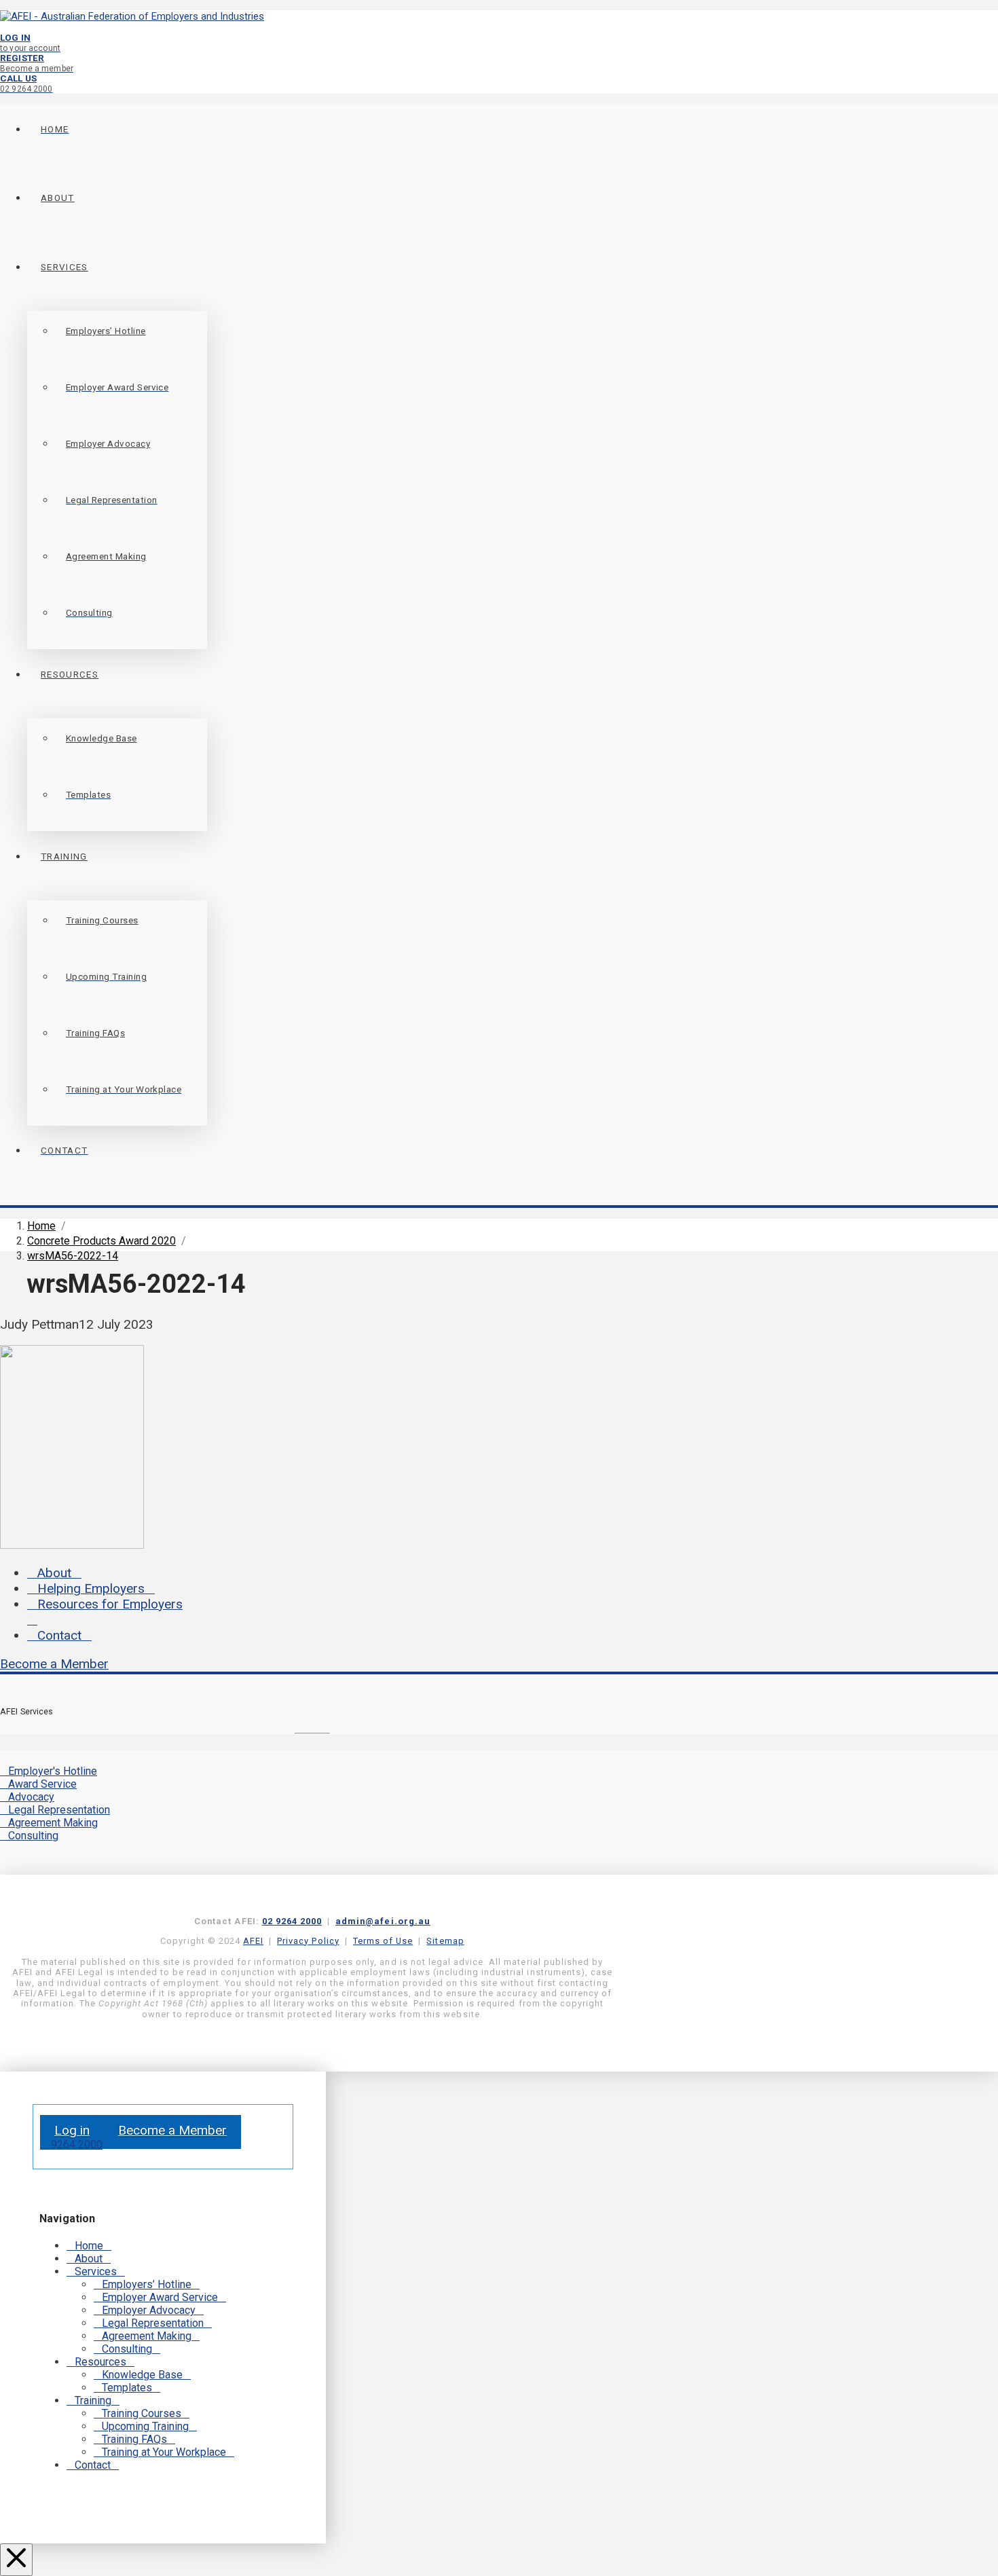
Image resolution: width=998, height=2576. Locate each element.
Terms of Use (383, 1941)
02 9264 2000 (292, 1921)
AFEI (253, 1941)
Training (93, 2400)
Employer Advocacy (149, 2310)
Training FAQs (134, 2439)
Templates (127, 2388)
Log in (72, 2130)
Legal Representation (59, 1810)
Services (96, 2271)
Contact (59, 1635)
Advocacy (31, 1797)
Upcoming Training (145, 2426)
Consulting (33, 1836)
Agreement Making (53, 1823)
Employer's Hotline (53, 1771)
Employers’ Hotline (147, 2284)
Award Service (42, 1784)
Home (89, 2246)
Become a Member (54, 1664)
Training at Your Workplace (164, 2452)
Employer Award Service (160, 2297)
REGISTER (37, 63)
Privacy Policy (308, 1941)
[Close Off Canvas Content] (16, 2560)
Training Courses (142, 2413)
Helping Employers (91, 1588)
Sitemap (445, 1941)
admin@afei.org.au (383, 1921)
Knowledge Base (142, 2375)
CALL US (26, 83)
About (54, 1573)
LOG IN (30, 42)
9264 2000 (75, 2145)
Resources (100, 2362)
